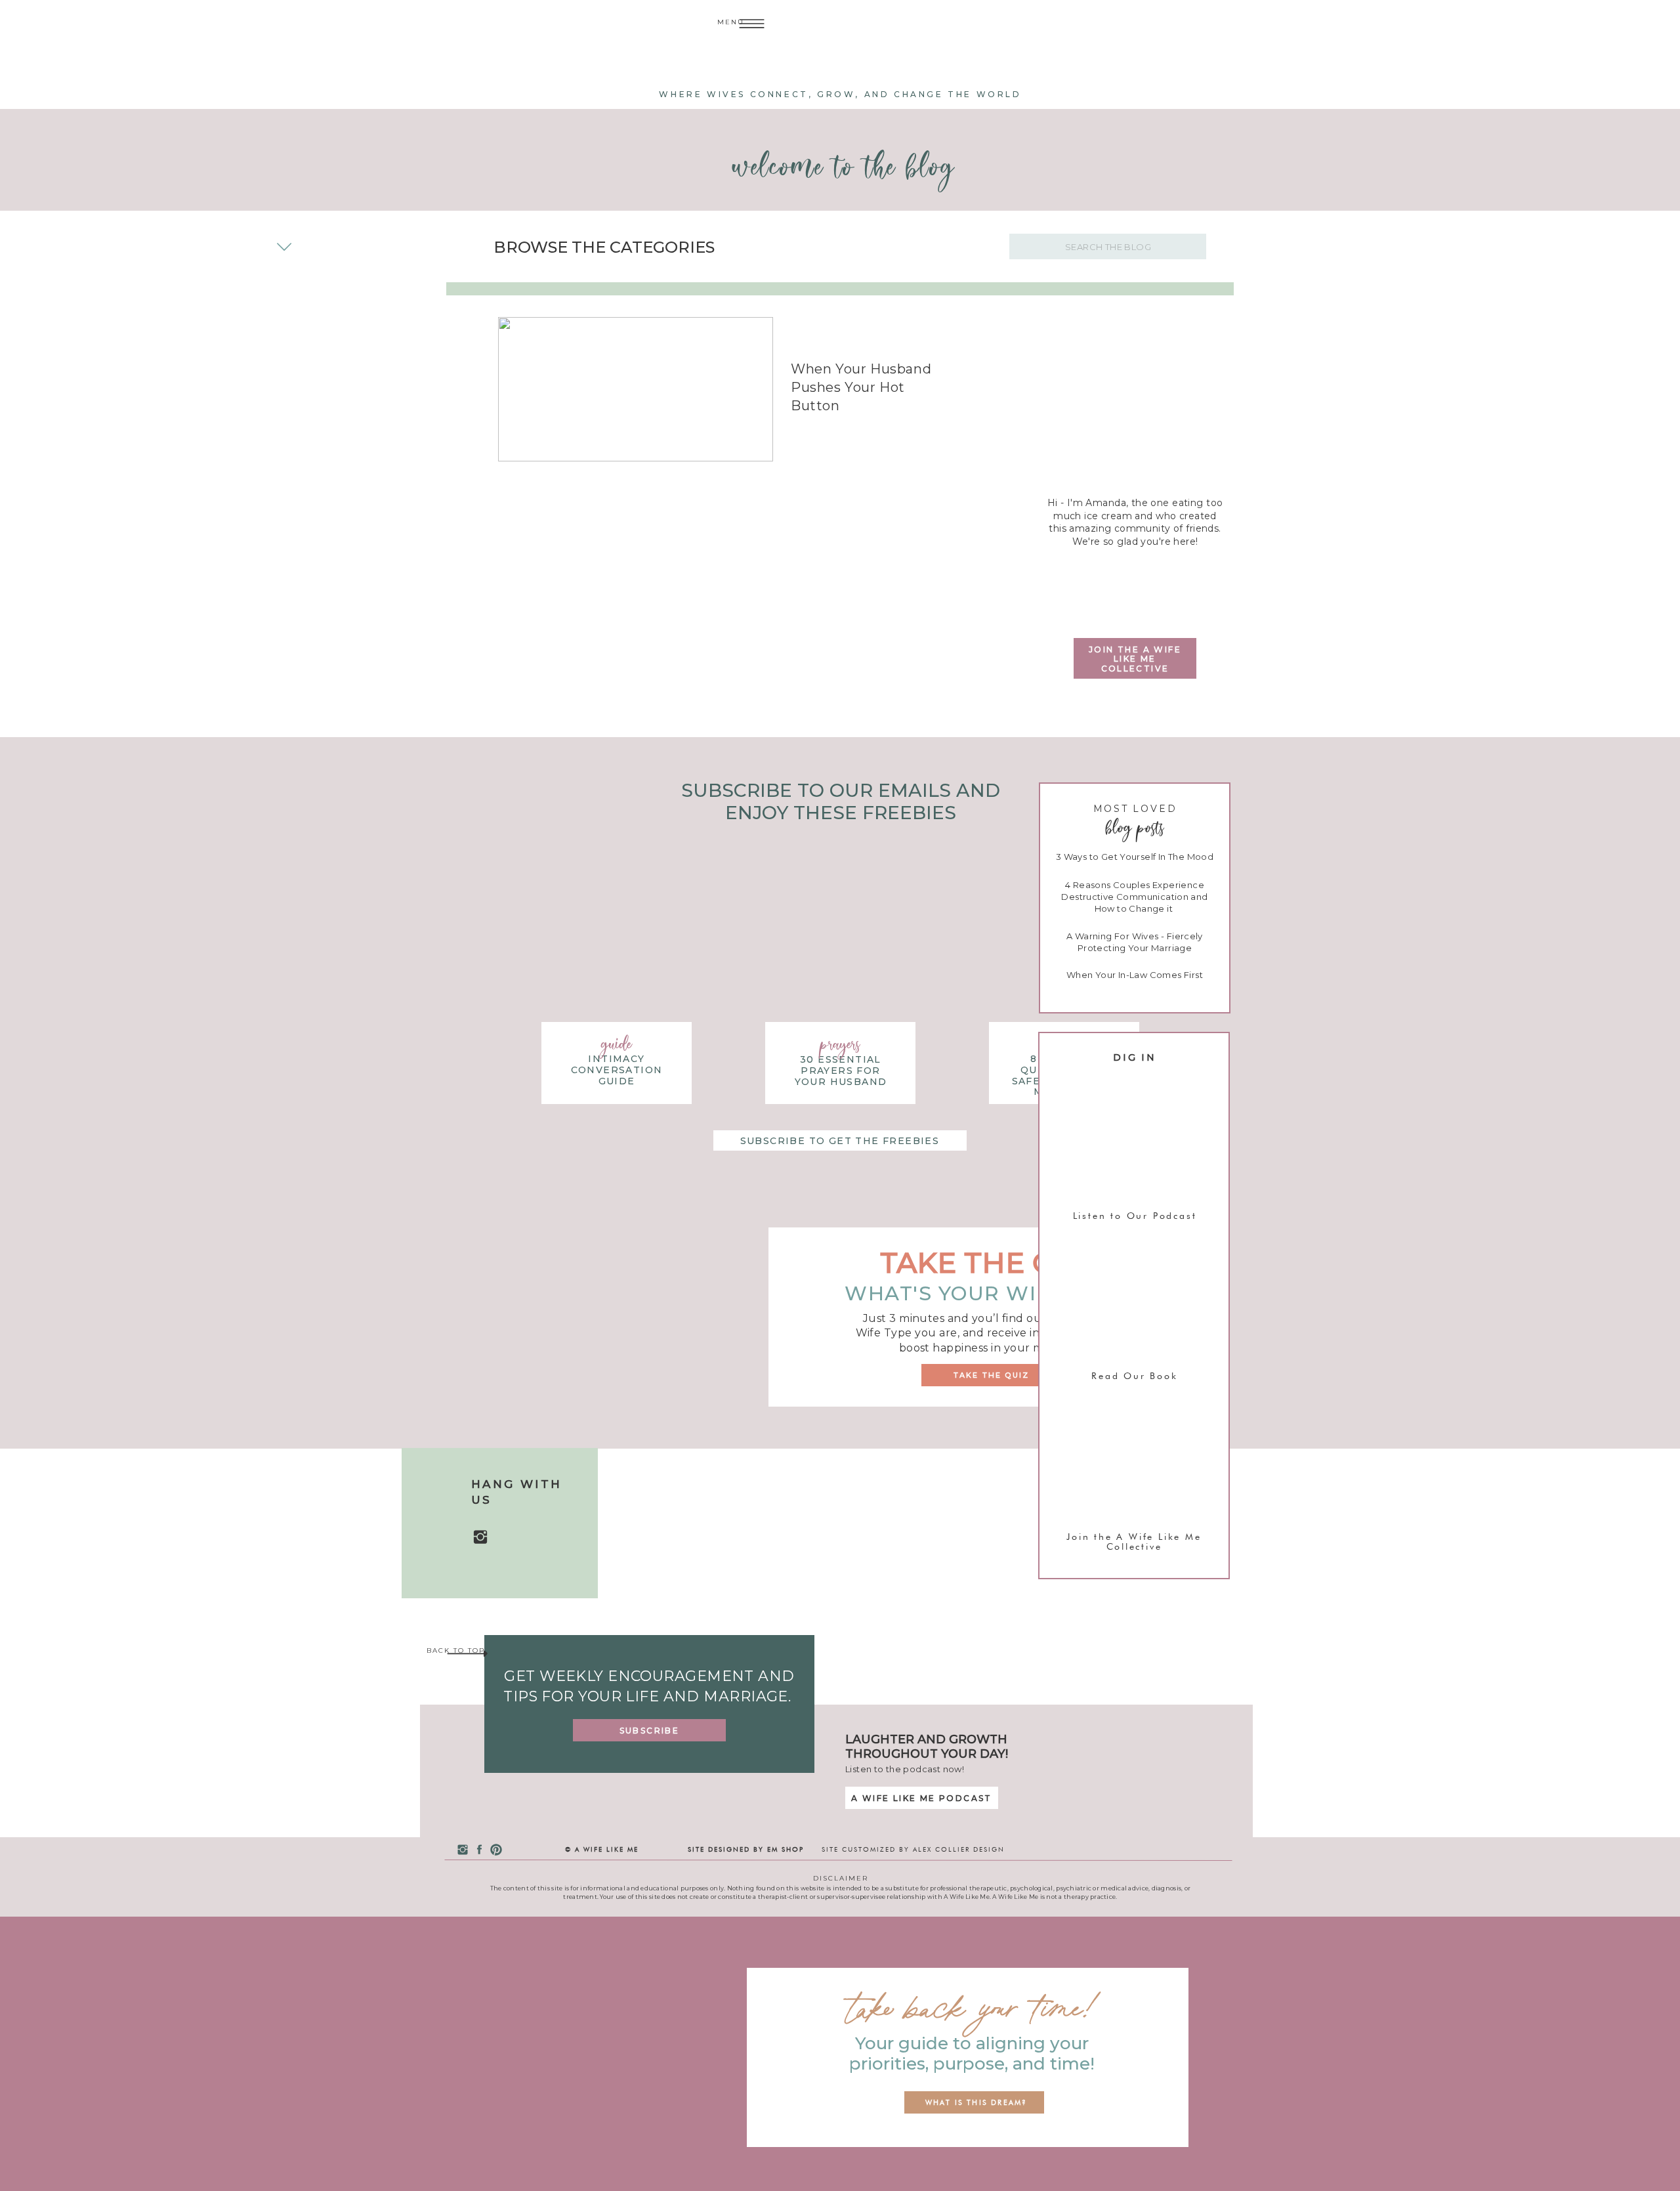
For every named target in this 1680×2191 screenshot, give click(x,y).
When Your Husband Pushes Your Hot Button (861, 387)
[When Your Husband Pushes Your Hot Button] (636, 389)
